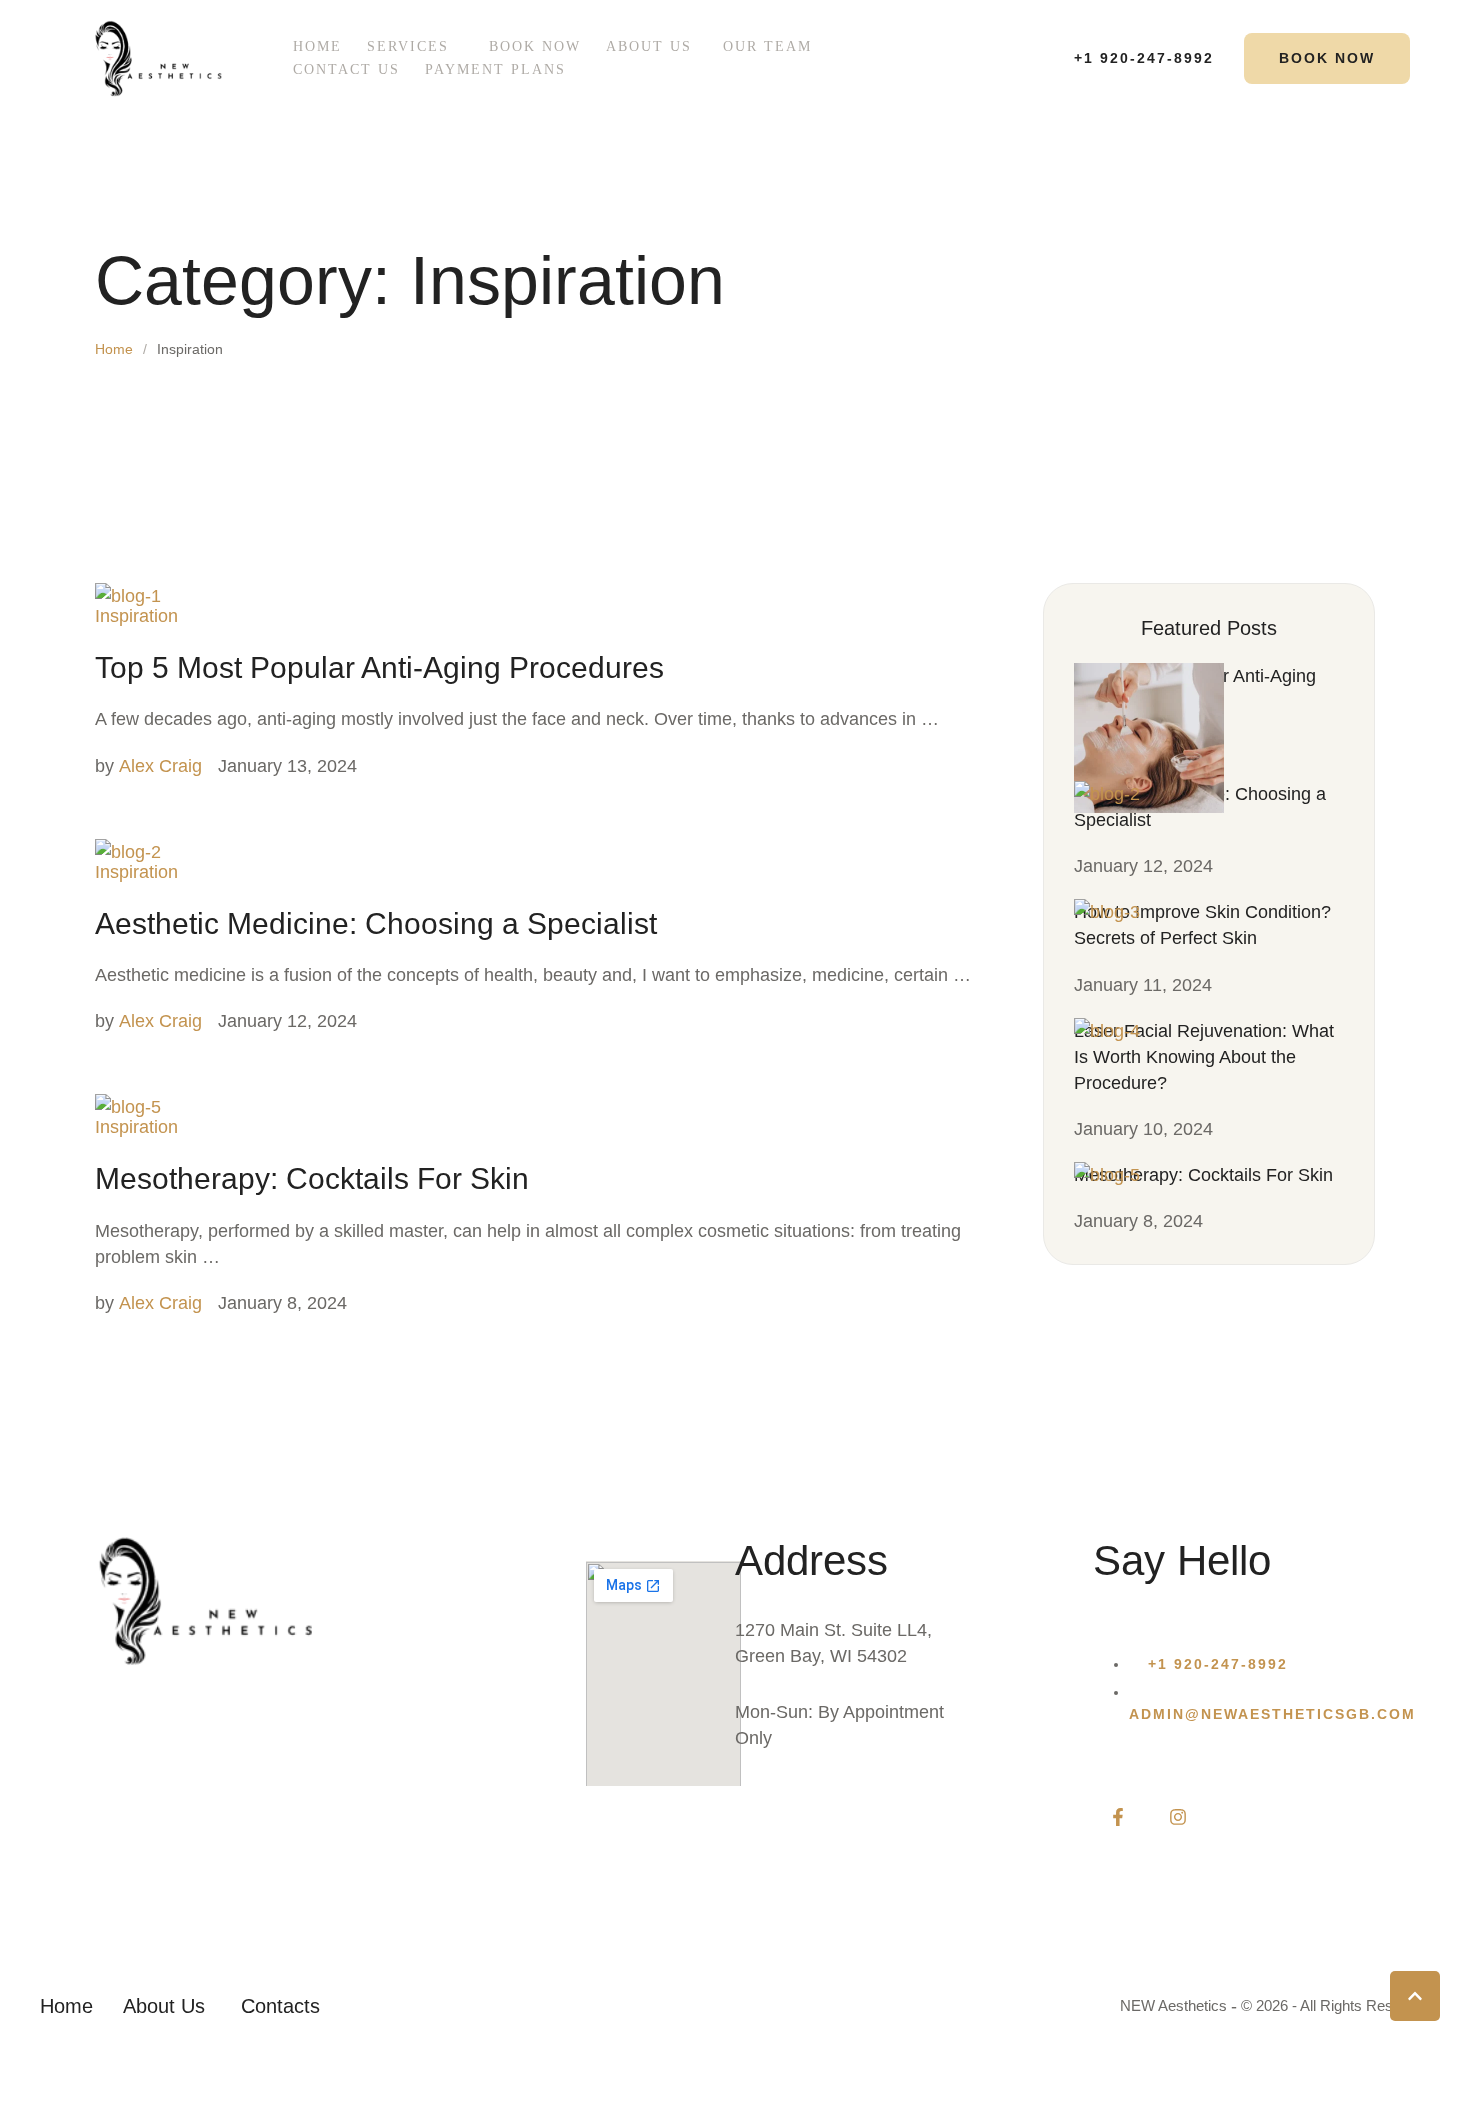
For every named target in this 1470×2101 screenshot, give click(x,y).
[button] (460, 47)
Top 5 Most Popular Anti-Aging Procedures (379, 667)
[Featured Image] (128, 596)
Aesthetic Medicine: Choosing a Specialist (376, 923)
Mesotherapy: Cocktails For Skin (312, 1178)
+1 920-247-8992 (1218, 1664)
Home (114, 349)
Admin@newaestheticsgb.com (1272, 1714)
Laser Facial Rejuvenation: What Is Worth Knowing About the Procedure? (1204, 1057)
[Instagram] (1178, 1817)
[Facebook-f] (1118, 1817)
